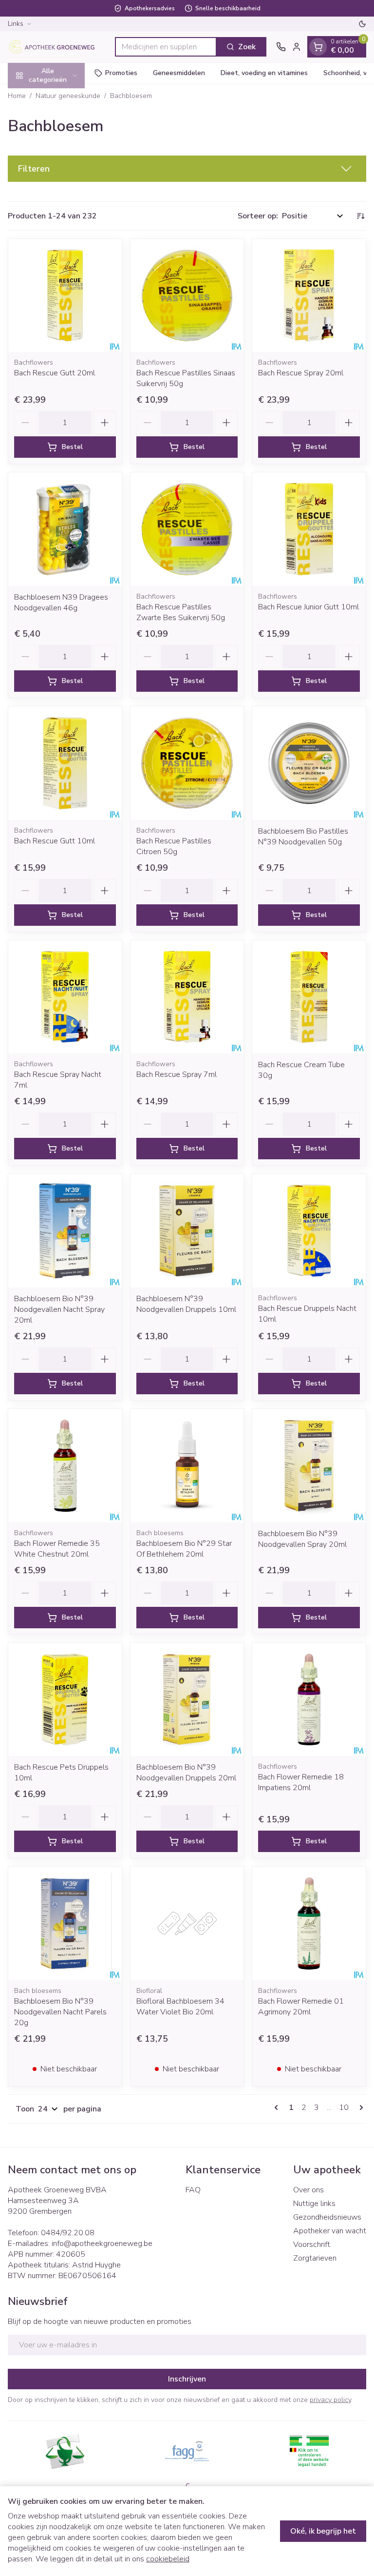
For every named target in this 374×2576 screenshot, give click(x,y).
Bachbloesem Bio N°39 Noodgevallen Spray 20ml (302, 1539)
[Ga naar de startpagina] (56, 47)
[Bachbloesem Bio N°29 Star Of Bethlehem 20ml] (187, 1466)
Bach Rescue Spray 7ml (177, 1074)
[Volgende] (359, 2108)
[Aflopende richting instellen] (360, 216)
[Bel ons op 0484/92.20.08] (281, 47)
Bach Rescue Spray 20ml (301, 373)
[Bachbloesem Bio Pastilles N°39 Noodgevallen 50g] (309, 763)
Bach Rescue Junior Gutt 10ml (309, 607)
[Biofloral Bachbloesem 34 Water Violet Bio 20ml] (187, 1923)
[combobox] (166, 47)
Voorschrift (312, 2244)
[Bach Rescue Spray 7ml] (187, 997)
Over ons (309, 2190)
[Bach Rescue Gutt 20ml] (65, 296)
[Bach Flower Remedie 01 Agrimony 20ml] (309, 1923)
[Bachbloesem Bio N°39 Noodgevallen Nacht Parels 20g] (65, 1923)
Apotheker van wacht (330, 2231)
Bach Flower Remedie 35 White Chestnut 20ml (57, 1549)
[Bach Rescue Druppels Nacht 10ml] (309, 1231)
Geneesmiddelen (179, 73)
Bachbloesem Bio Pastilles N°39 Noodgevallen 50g (303, 837)
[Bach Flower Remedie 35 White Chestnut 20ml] (65, 1466)
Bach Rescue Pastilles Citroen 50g (174, 846)
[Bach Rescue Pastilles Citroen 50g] (187, 763)
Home (17, 96)
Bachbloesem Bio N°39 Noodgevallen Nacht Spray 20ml (59, 1309)
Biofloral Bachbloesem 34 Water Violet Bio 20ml (180, 2007)
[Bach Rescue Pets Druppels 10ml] (65, 1700)
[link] (278, 2108)
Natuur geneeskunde (68, 96)
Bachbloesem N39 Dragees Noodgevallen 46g (61, 603)
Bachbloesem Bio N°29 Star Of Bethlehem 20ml (184, 1549)
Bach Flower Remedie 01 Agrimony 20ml (301, 2007)
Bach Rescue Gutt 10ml (55, 841)
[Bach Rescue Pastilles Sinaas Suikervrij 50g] (187, 296)
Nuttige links (314, 2204)
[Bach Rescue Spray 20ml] (309, 296)
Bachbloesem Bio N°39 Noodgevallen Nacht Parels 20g (60, 2012)
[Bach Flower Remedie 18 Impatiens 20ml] (309, 1700)
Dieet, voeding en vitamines (264, 73)
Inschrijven (187, 2379)
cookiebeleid (168, 2559)
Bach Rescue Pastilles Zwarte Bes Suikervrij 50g (181, 612)
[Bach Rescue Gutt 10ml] (65, 763)
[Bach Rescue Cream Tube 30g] (309, 997)
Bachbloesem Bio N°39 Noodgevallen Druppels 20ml (186, 1773)
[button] (187, 169)
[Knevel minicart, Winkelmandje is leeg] (318, 47)
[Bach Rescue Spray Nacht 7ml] (65, 997)
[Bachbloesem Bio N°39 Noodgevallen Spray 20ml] (309, 1466)
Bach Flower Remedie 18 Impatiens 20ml (301, 1782)
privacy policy (330, 2400)
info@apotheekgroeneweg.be (102, 2244)
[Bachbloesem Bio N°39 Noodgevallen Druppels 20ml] (187, 1700)
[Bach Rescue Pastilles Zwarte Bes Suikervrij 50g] (187, 529)
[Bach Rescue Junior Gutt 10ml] (309, 529)
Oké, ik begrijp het (323, 2531)
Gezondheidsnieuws (327, 2217)
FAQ (193, 2190)
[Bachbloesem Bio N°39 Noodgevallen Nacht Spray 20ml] (65, 1231)
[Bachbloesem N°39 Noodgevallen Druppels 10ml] (187, 1231)
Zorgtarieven (315, 2258)
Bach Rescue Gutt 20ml (55, 373)
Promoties (121, 73)
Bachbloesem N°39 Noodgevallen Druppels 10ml (186, 1304)
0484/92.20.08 (68, 2233)
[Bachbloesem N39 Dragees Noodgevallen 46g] (65, 529)
